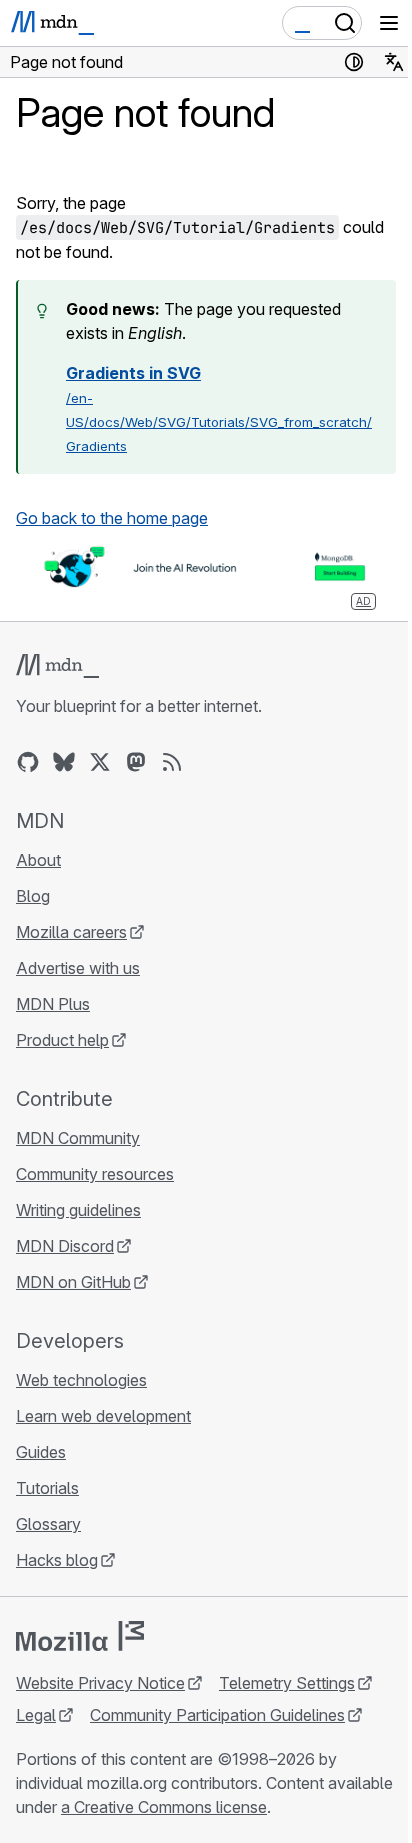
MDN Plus (53, 1004)
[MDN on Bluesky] (64, 762)
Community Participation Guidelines (217, 1715)
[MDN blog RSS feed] (172, 762)
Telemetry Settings (287, 1683)
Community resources (95, 1174)
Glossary (48, 1524)
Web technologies (81, 1380)
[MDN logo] (57, 666)
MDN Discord (65, 1246)
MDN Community (78, 1138)
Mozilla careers (71, 932)
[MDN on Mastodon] (136, 762)
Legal (36, 1715)
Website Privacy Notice (100, 1683)
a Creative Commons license (164, 1807)
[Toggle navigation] (389, 23)
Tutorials (47, 1488)
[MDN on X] (100, 762)
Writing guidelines (78, 1210)
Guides (41, 1452)
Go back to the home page (112, 518)
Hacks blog (57, 1560)
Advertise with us (78, 968)
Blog (33, 896)
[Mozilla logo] (80, 1636)
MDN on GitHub (73, 1282)
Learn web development (103, 1416)
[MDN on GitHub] (28, 762)
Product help (62, 1040)
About (38, 860)
